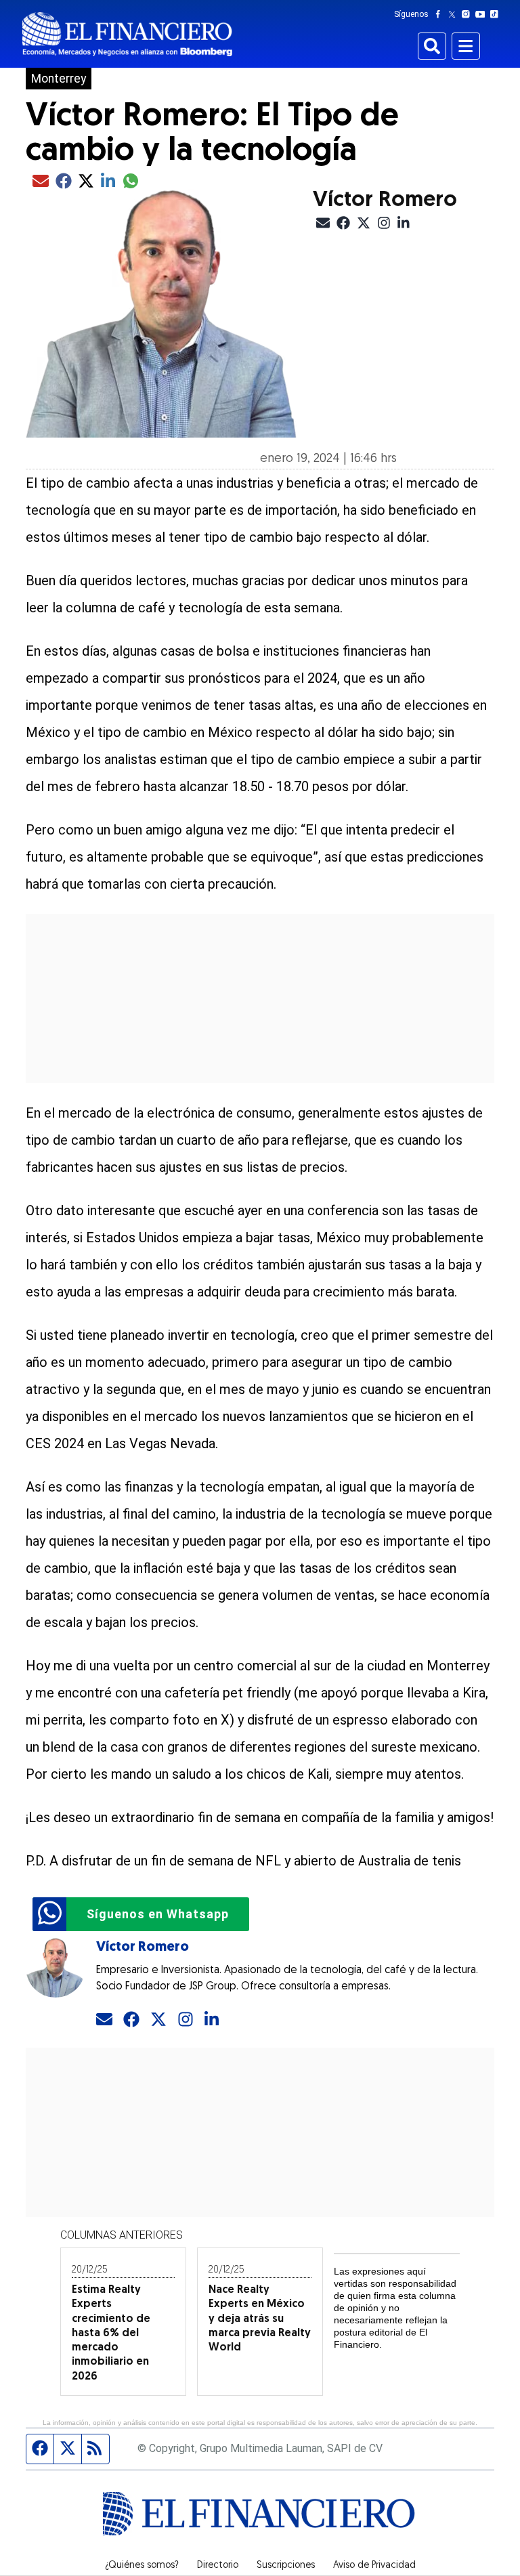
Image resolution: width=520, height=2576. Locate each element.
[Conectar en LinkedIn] (213, 2020)
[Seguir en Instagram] (186, 2020)
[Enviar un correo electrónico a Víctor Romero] (104, 2020)
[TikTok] (497, 14)
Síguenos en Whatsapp (158, 1914)
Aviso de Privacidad (374, 2566)
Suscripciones (286, 2566)
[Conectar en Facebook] (131, 2020)
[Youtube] (483, 14)
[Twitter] (455, 14)
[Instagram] (469, 14)
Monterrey (59, 79)
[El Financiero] (127, 34)
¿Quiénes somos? (142, 2566)
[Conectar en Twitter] (158, 2020)
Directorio (218, 2566)
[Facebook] (441, 14)
